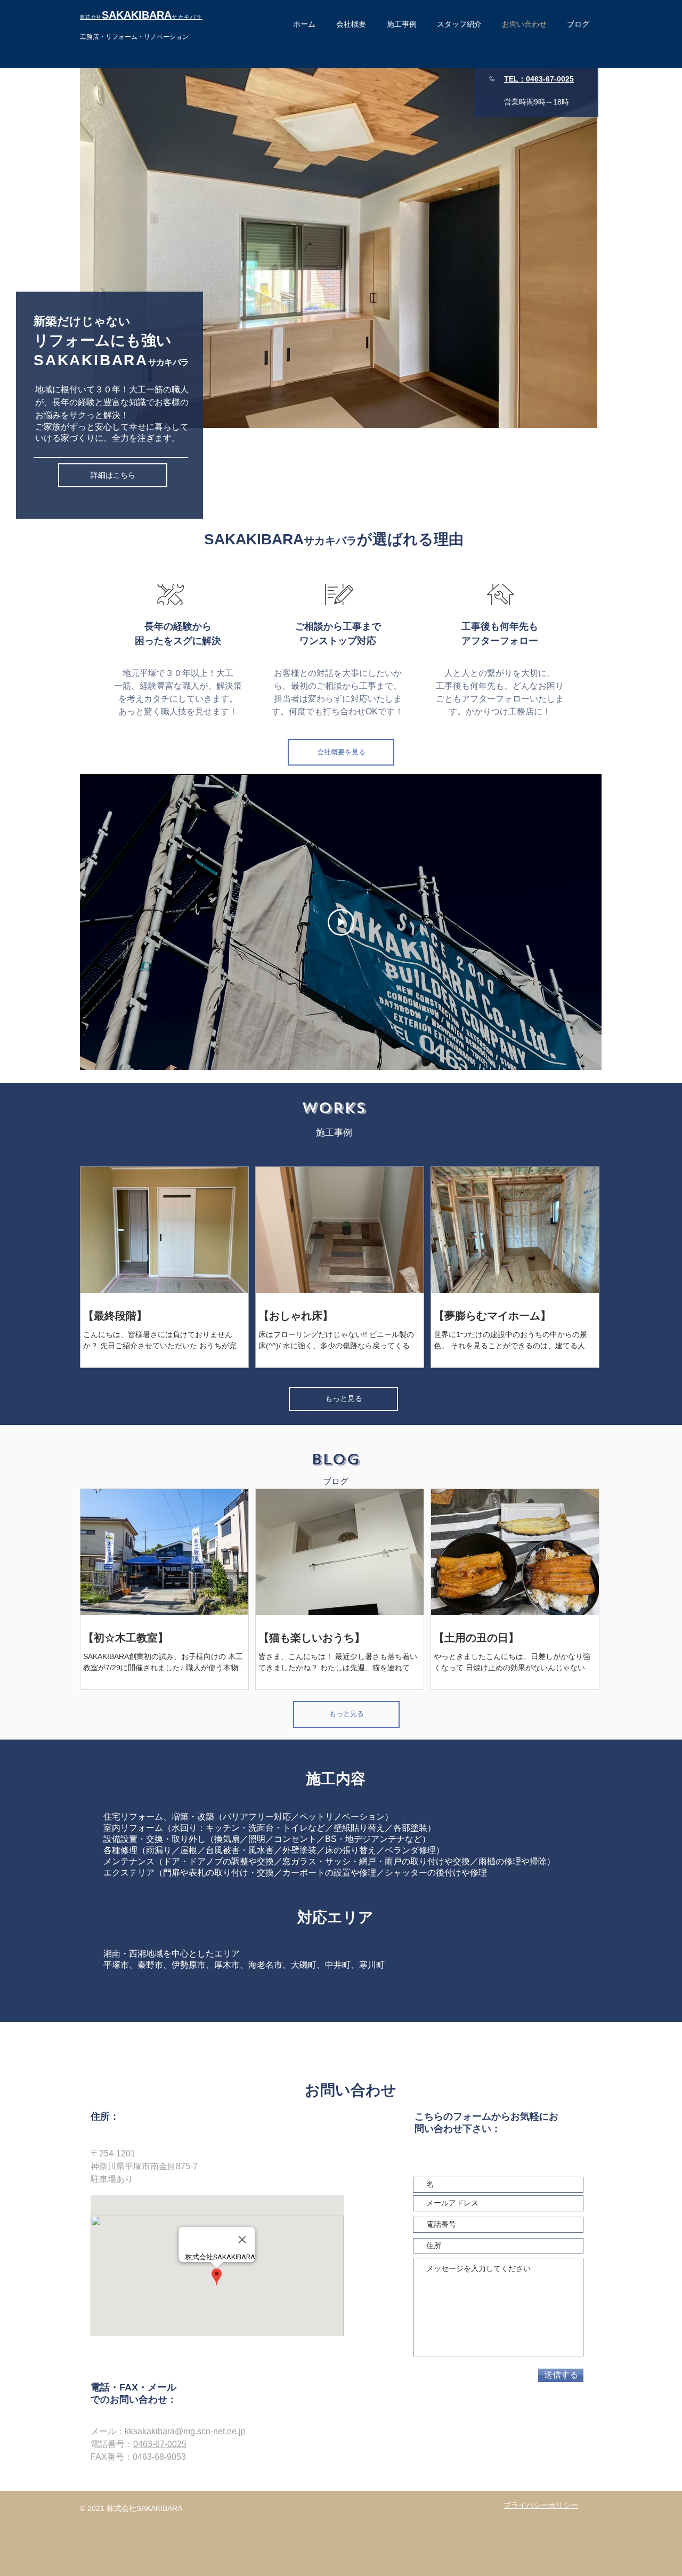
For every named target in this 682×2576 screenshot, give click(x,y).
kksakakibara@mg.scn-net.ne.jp (185, 2431)
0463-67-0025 (160, 2444)
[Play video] (341, 922)
